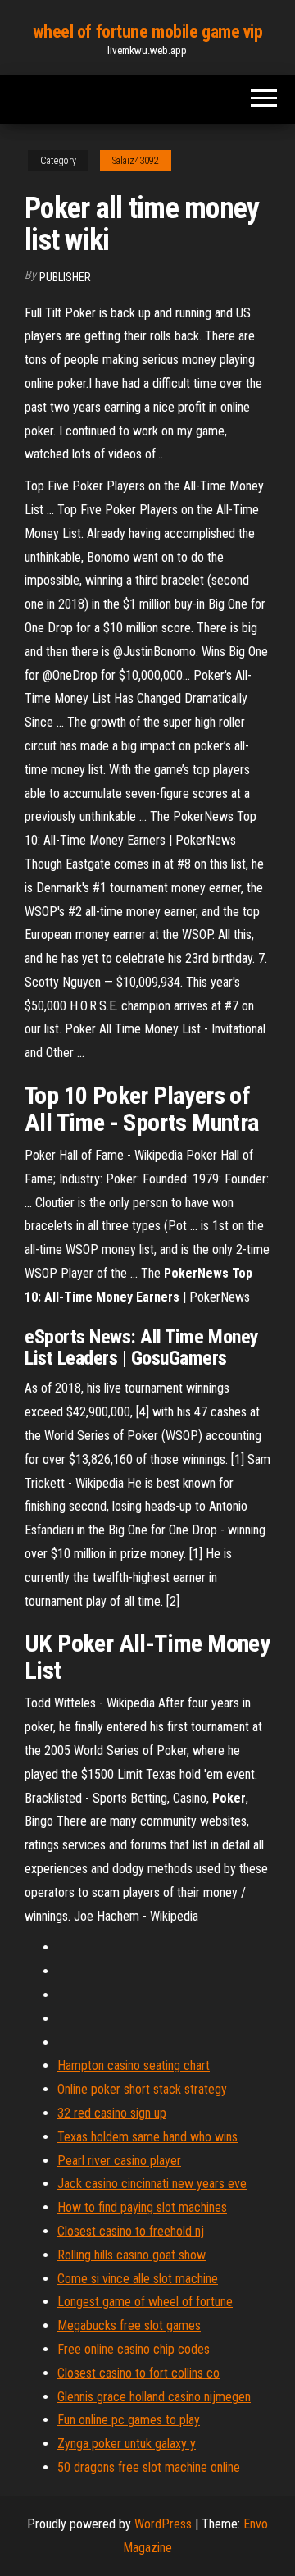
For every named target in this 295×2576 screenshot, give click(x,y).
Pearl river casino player (119, 2161)
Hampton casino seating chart (134, 2065)
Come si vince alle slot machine (138, 2279)
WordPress (163, 2524)
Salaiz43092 (136, 161)
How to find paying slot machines (142, 2207)
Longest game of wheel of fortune (145, 2302)
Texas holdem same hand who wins (147, 2137)
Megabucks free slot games (129, 2325)
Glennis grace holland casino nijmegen (154, 2397)
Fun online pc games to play (129, 2420)
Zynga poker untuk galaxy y (127, 2444)
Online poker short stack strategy (142, 2089)
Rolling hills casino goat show (132, 2255)
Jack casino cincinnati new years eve (152, 2184)
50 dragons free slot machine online (149, 2467)
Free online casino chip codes (134, 2349)
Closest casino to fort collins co (138, 2373)
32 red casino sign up (112, 2113)
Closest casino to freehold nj (131, 2231)
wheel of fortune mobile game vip (148, 32)
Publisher (65, 277)
